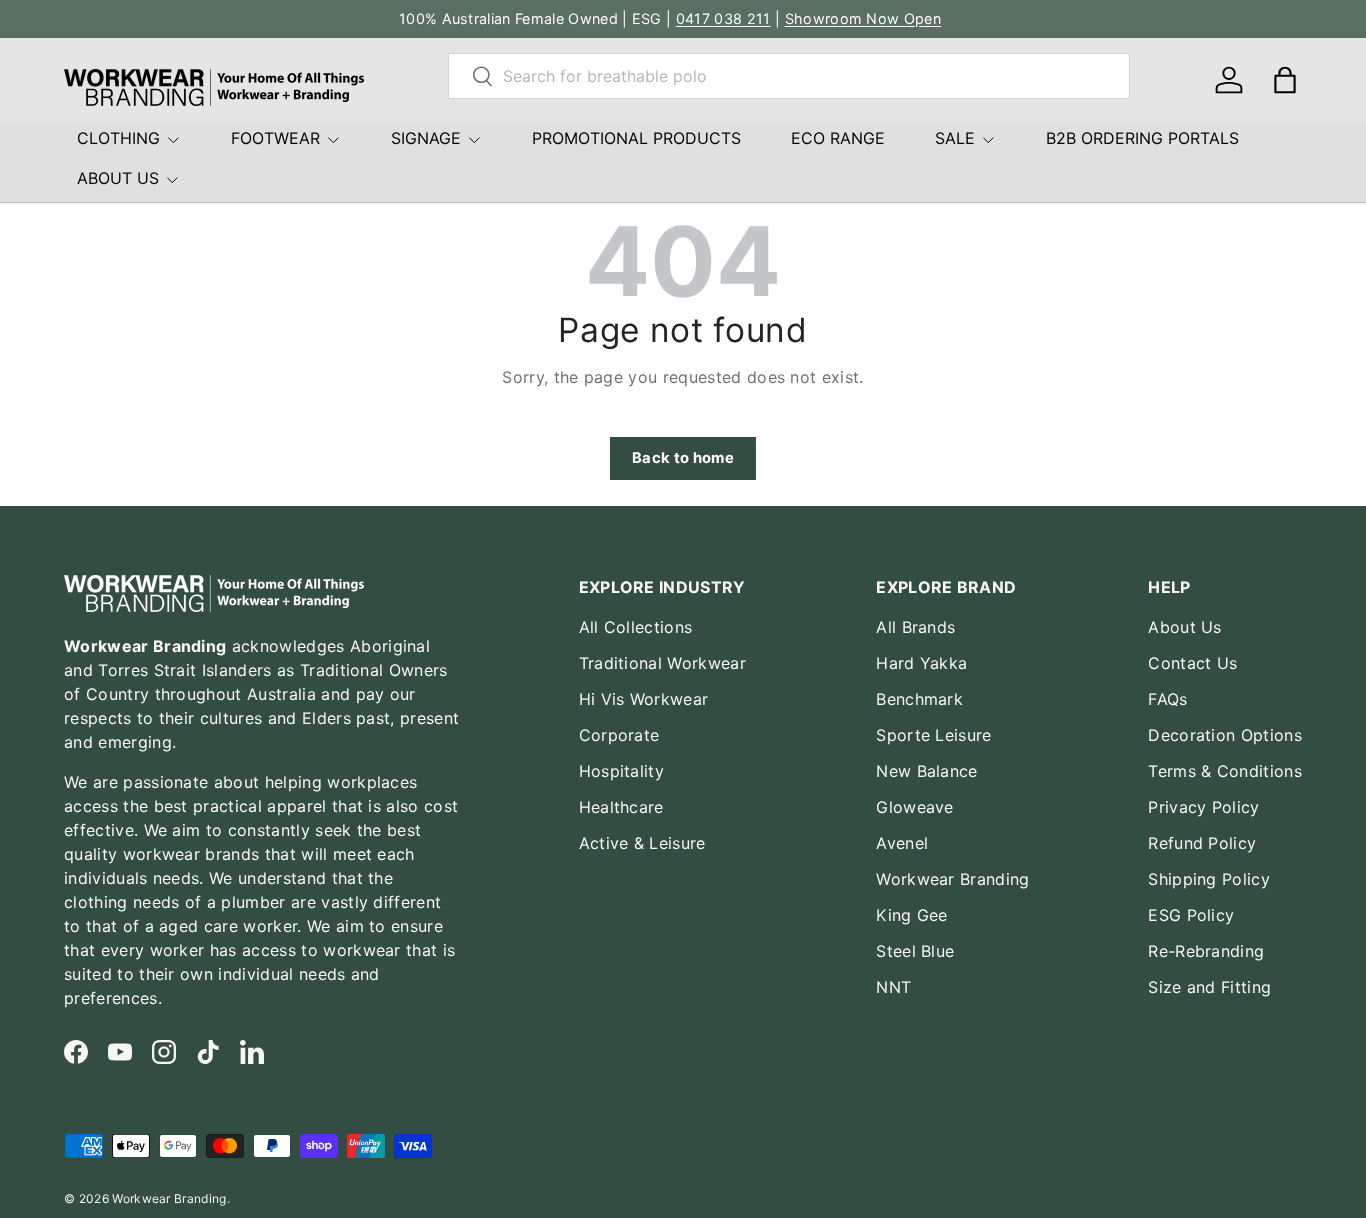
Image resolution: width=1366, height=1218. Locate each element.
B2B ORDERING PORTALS (1142, 138)
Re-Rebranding (1206, 951)
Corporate (619, 735)
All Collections (636, 627)
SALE (955, 138)
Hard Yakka (921, 663)
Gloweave (915, 807)
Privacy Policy (1203, 807)
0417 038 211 (723, 18)
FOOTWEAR (275, 138)
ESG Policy (1191, 915)
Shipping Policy (1209, 879)
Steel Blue (915, 951)
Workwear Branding (952, 879)
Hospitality (622, 771)
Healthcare (621, 807)
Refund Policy (1202, 843)
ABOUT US (118, 178)
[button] (1285, 80)
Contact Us (1192, 663)
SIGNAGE (426, 138)
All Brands (915, 627)
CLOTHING (118, 138)
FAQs (1167, 699)
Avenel (902, 843)
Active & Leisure (642, 843)
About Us (1185, 627)
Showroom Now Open (863, 18)
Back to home (683, 458)
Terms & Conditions (1225, 771)
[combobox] (789, 76)
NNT (893, 987)
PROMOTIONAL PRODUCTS (636, 138)
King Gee (912, 915)
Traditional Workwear (662, 663)
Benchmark (919, 699)
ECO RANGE (838, 138)
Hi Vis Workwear (644, 699)
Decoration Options (1225, 735)
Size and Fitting (1209, 987)
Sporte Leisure (933, 735)
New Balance (927, 771)
